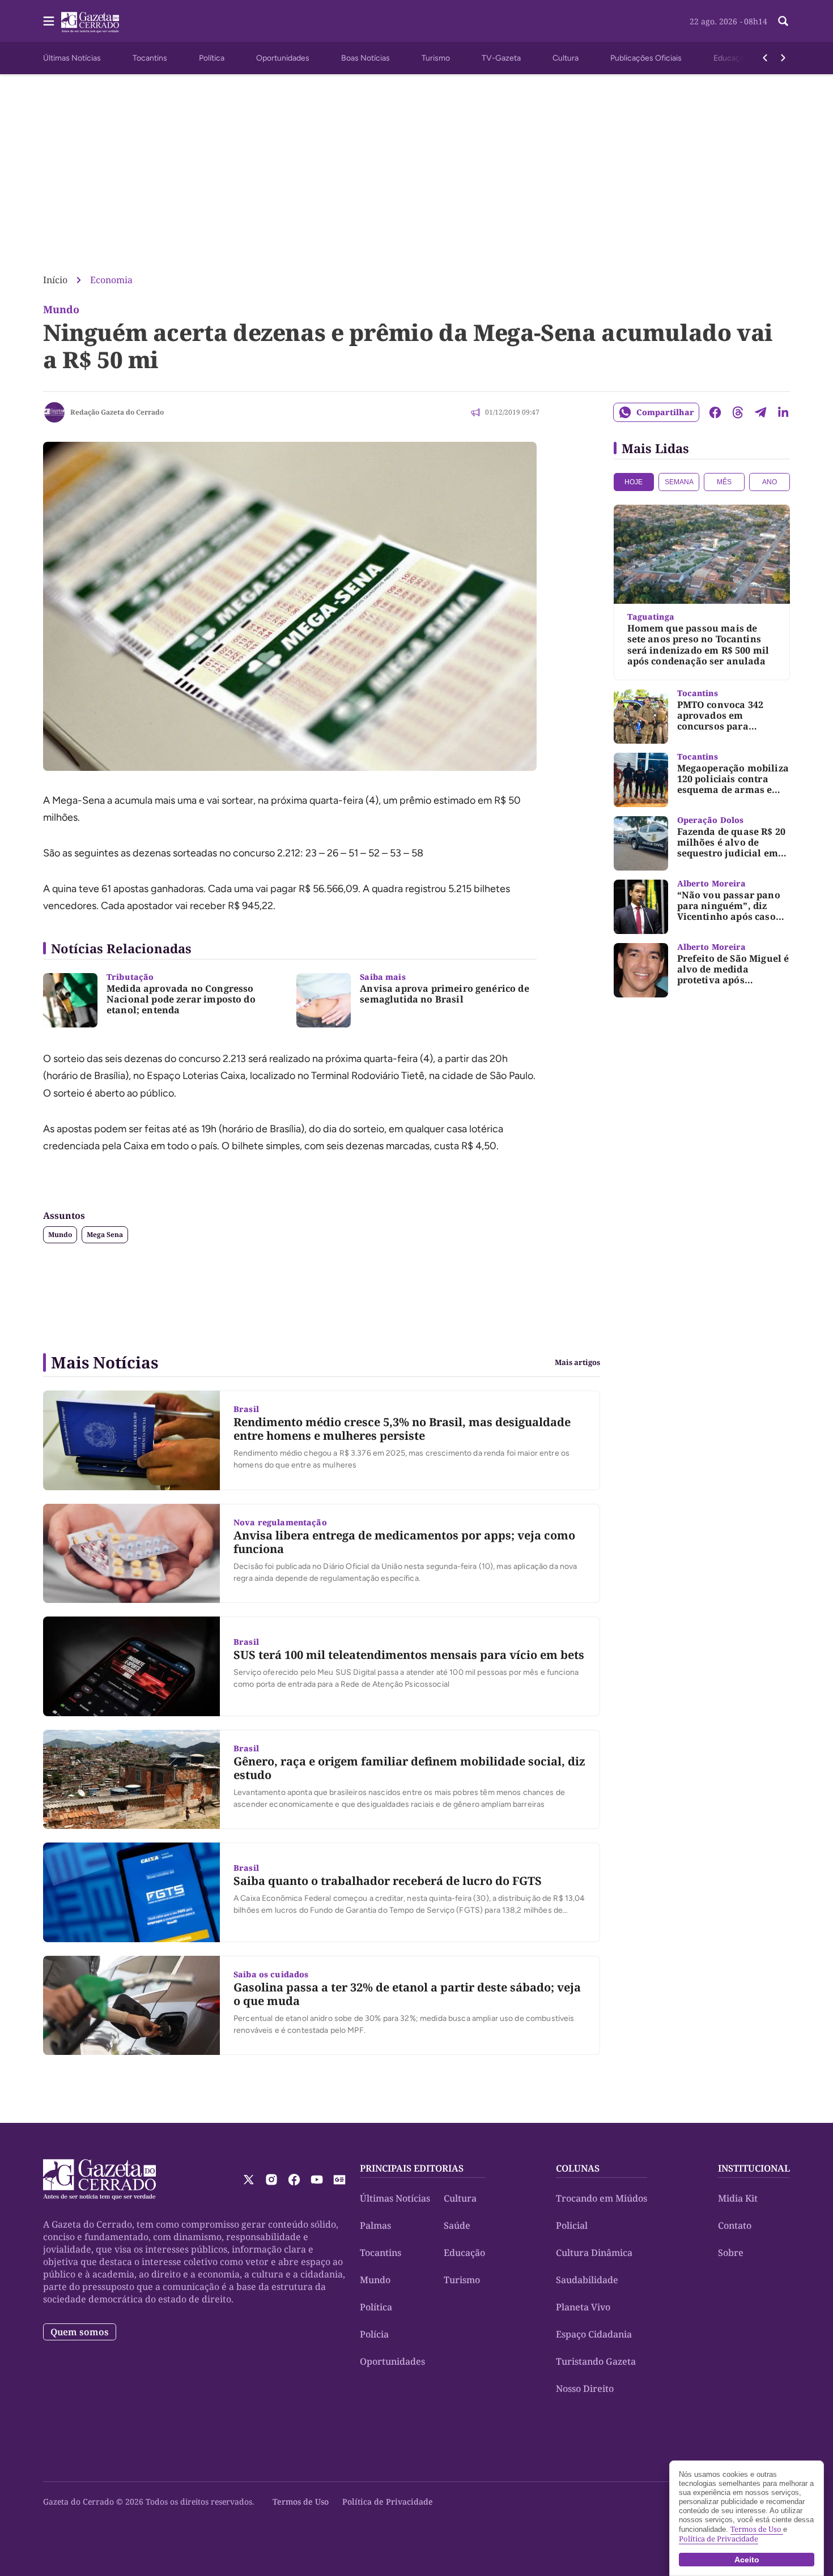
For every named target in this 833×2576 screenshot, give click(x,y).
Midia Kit (738, 2198)
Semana (679, 482)
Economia (111, 280)
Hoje (634, 482)
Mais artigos (577, 1362)
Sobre (731, 2253)
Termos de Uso (301, 2502)
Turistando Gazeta (596, 2361)
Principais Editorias (412, 2168)
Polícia (374, 2334)
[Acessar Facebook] (294, 2180)
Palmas (375, 2225)
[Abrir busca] (783, 21)
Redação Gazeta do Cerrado (117, 412)
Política (212, 58)
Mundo (60, 1234)
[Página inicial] (99, 2180)
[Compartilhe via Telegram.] (760, 412)
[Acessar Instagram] (271, 2180)
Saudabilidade (587, 2280)
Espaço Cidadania (594, 2334)
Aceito (747, 2560)
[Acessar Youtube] (317, 2180)
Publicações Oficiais (646, 58)
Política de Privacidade (388, 2502)
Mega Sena (105, 1234)
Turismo (436, 58)
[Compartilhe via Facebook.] (715, 412)
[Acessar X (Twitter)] (249, 2180)
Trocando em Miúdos (602, 2198)
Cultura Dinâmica (594, 2253)
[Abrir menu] (49, 21)
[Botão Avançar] (783, 58)
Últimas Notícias (72, 58)
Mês (724, 482)
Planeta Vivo (583, 2307)
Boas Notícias (365, 58)
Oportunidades (283, 58)
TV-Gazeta (501, 58)
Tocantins (150, 58)
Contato (735, 2225)
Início (55, 280)
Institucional (754, 2168)
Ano (770, 482)
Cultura (566, 58)
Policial (572, 2225)
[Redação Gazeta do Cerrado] (54, 412)
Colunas (578, 2168)
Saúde (457, 2225)
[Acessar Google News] (339, 2180)
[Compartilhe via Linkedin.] (783, 412)
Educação (731, 58)
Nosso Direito (585, 2389)
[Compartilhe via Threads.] (738, 412)
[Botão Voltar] (765, 58)
